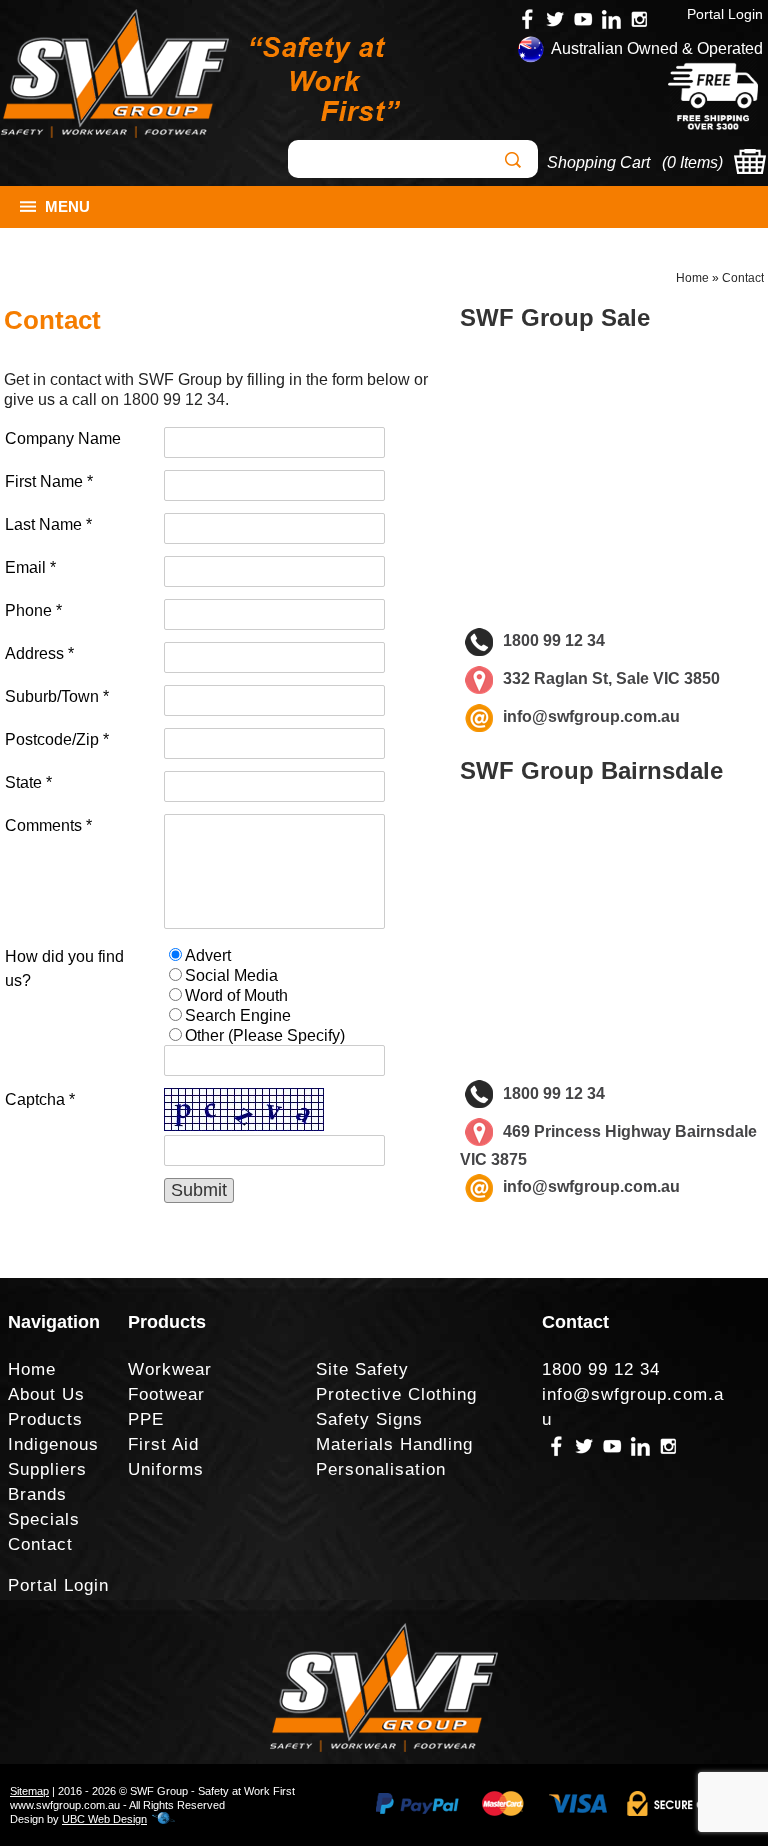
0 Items (692, 162)
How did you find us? (64, 968)
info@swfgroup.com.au (591, 716)
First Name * (49, 481)
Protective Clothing (396, 1394)
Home (692, 278)
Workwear (170, 1369)
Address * (39, 653)
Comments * (48, 825)
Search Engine (238, 1015)
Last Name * (48, 524)
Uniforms (166, 1469)
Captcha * (40, 1099)
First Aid (163, 1444)
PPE (146, 1419)
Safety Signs (369, 1419)
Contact (743, 278)
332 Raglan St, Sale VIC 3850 (611, 678)
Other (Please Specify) (265, 1035)
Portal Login (725, 14)
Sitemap (29, 1791)
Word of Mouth (236, 995)
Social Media (231, 975)
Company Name (63, 438)
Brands (37, 1494)
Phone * (33, 610)
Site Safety (362, 1369)
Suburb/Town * (57, 696)
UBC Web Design (104, 1819)
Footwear (166, 1394)
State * (28, 782)
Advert (208, 955)
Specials (44, 1519)
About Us (46, 1394)
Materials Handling (394, 1444)
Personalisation (381, 1469)
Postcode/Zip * (57, 739)
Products (45, 1419)
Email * (30, 567)
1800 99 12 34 (174, 399)
